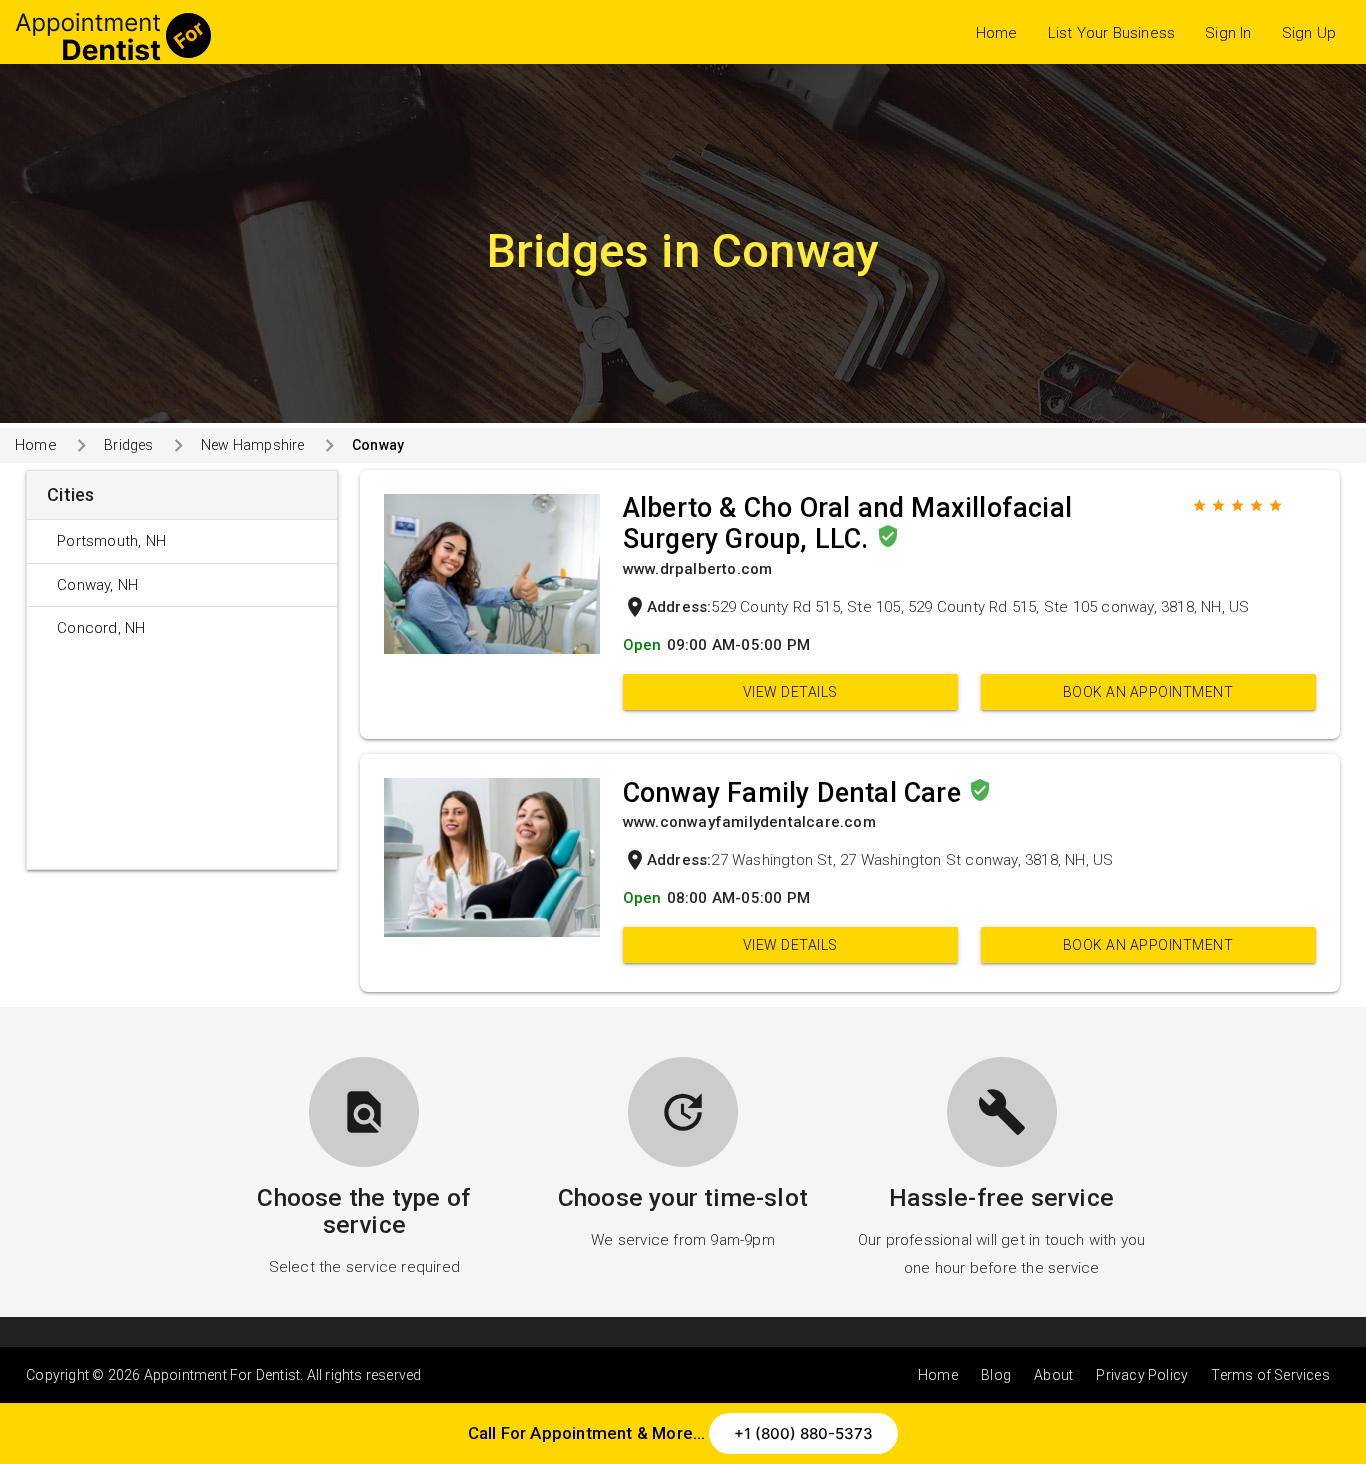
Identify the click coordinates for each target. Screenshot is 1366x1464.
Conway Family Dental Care (795, 793)
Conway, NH (97, 585)
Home (997, 33)
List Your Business (1112, 33)
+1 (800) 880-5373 (803, 1433)
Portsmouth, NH (111, 541)
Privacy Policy (1142, 1375)
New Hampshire (253, 445)
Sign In (1228, 33)
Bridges (128, 445)
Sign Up (1309, 33)
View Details (790, 692)
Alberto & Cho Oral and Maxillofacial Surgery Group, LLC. (847, 523)
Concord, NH (101, 628)
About (1053, 1375)
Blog (996, 1375)
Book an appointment (1148, 692)
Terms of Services (1270, 1375)
